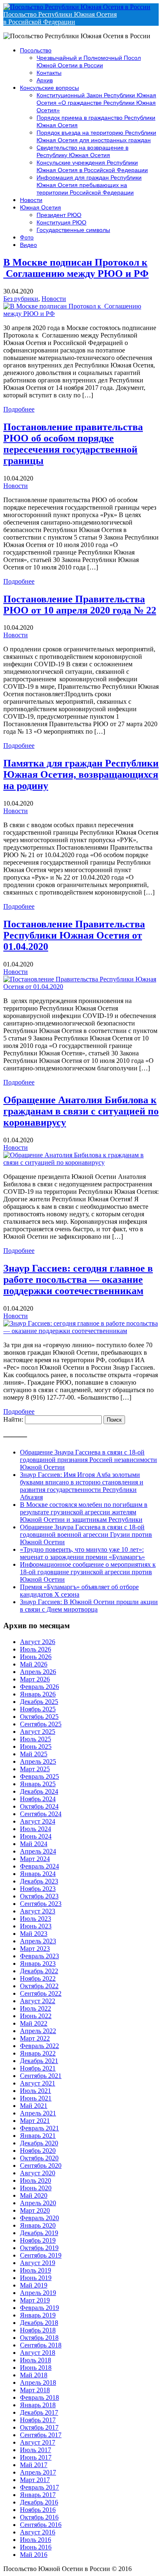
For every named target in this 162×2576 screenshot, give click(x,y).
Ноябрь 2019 (38, 2240)
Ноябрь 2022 (38, 1978)
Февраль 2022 (39, 2046)
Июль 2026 (36, 1649)
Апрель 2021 (38, 2113)
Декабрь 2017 (39, 2412)
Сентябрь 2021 (41, 2076)
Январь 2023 (38, 1963)
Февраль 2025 (39, 1776)
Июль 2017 (36, 2450)
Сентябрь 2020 (41, 2166)
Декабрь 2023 (39, 1881)
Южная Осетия (40, 207)
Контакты (49, 73)
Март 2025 (35, 1769)
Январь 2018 (38, 2405)
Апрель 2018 (38, 2382)
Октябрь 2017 (39, 2427)
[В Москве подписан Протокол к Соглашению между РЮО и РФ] (81, 314)
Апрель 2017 (38, 2472)
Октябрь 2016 (39, 2517)
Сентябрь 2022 (41, 1993)
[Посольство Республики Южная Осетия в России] (77, 7)
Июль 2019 (36, 2270)
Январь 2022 (38, 2053)
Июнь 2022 (36, 2016)
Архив (45, 80)
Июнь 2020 (36, 2188)
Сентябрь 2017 (41, 2435)
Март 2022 (35, 2038)
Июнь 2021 (36, 2098)
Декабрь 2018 (39, 2323)
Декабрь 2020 (39, 2143)
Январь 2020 (38, 2225)
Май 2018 (34, 2375)
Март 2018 (35, 2390)
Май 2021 (34, 2106)
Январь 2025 (38, 1784)
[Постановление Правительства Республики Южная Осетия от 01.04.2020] (81, 987)
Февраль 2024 (39, 1866)
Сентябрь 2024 (41, 1814)
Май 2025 (34, 1754)
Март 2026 (35, 1679)
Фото (27, 237)
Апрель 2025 (38, 1761)
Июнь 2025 (36, 1747)
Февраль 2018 (39, 2397)
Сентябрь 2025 (41, 1724)
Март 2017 (35, 2480)
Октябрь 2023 (39, 1896)
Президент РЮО (59, 215)
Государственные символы (73, 230)
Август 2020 (38, 2173)
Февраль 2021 (39, 2128)
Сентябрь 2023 (41, 1904)
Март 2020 (35, 2210)
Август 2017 (38, 2442)
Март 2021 (35, 2121)
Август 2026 (38, 1642)
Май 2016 (34, 2555)
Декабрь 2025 (39, 1702)
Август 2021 (38, 2083)
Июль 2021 (36, 2091)
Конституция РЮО (61, 222)
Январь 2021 (38, 2136)
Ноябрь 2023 (38, 1889)
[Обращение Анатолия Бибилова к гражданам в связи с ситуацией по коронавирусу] (81, 1162)
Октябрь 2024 (39, 1806)
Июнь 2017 (36, 2457)
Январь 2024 (38, 1874)
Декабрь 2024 (39, 1791)
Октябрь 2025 (39, 1717)
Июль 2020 (36, 2180)
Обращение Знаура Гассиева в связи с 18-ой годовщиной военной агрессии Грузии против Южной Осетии (86, 1535)
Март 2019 (35, 2300)
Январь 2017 (38, 2495)
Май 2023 (34, 1934)
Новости (31, 200)
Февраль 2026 (39, 1687)
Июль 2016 (36, 2540)
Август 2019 (38, 2263)
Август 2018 (38, 2353)
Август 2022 (38, 2001)
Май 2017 (34, 2465)
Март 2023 (35, 1949)
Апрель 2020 (38, 2203)
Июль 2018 (36, 2360)
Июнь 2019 (36, 2278)
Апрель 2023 (38, 1941)
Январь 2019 (38, 2315)
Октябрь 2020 (39, 2158)
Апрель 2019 (38, 2293)
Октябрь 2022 (39, 1986)
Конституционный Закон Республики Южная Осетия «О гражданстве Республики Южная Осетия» (96, 103)
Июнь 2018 (36, 2368)
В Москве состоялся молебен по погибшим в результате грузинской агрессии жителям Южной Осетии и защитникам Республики (84, 1512)
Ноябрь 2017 (38, 2420)
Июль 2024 (36, 1829)
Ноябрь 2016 (38, 2510)
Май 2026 (34, 1664)
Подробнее (19, 409)
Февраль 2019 (39, 2308)
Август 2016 (38, 2532)
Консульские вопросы (49, 88)
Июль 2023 (36, 1919)
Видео (28, 245)
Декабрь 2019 (39, 2233)
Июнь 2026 (36, 1657)
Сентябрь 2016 (41, 2525)
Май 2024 (34, 1844)
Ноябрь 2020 (38, 2151)
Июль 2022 (36, 2008)
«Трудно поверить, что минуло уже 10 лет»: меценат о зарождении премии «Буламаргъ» (82, 1553)
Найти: (13, 1419)
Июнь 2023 (36, 1926)
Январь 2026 (38, 1694)
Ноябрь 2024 (38, 1799)
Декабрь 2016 (39, 2502)
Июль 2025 (36, 1739)
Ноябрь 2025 (38, 1709)
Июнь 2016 (36, 2547)
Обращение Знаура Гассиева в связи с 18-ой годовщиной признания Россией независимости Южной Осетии (88, 1460)
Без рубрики (21, 299)
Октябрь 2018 (39, 2338)
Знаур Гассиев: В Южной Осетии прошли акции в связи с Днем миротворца (89, 1606)
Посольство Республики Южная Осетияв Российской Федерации (60, 18)
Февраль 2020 (39, 2218)
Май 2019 (34, 2285)
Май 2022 (34, 2023)
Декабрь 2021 (39, 2061)
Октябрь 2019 (39, 2248)
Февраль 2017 (39, 2487)
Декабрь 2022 (39, 1971)
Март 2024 (35, 1859)
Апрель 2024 (38, 1851)
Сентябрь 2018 (41, 2345)
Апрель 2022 (38, 2031)
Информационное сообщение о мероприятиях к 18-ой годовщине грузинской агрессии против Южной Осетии (88, 1572)
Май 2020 (34, 2195)
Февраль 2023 (39, 1956)
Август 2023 (38, 1911)
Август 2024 (38, 1821)
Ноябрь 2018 (38, 2330)
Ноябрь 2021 (38, 2068)
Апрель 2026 (38, 1672)
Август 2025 (38, 1732)
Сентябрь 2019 (41, 2255)
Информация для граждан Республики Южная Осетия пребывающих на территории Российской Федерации (89, 185)
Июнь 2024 (36, 1836)
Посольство (36, 50)
